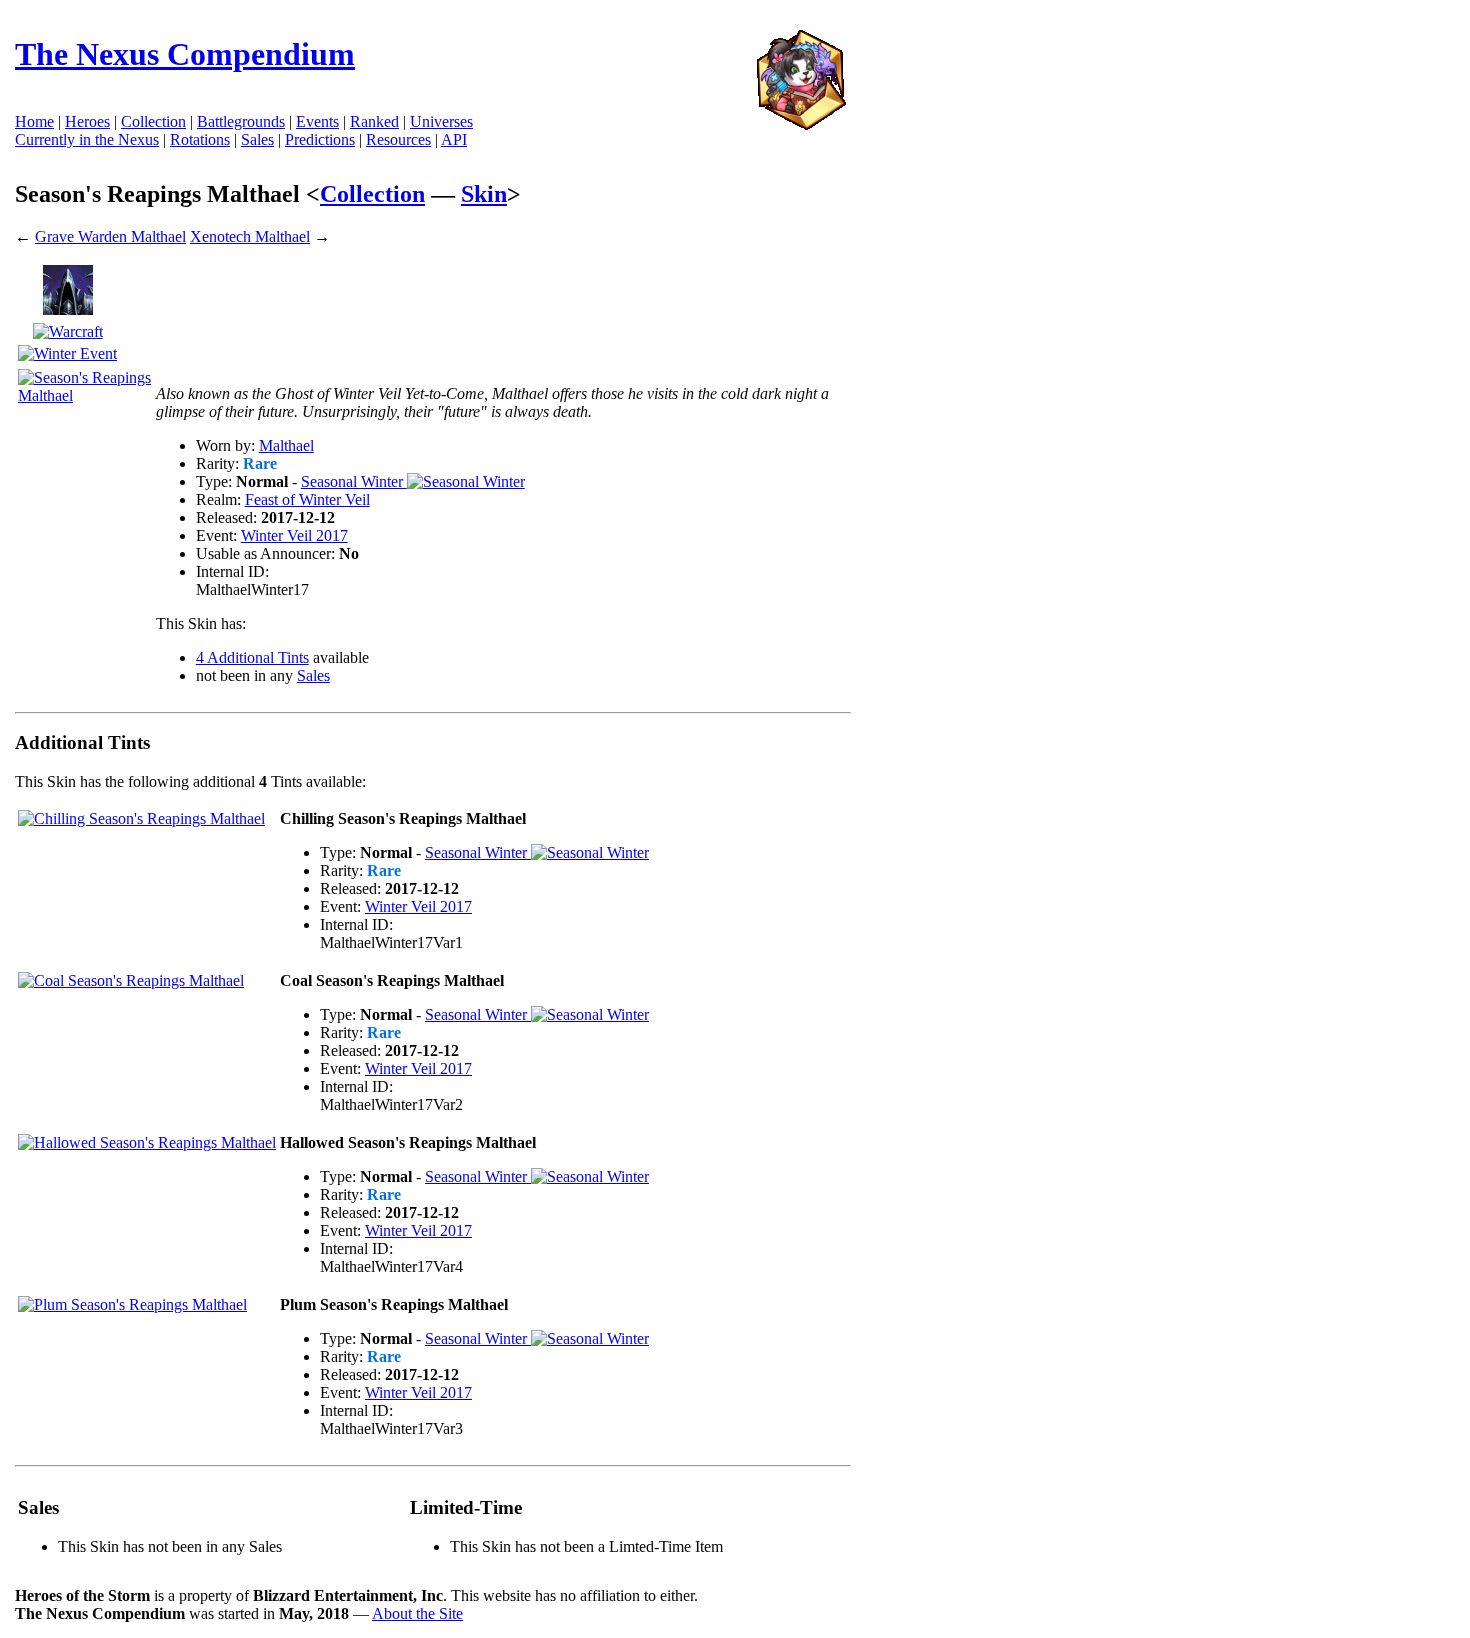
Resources (398, 139)
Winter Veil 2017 (294, 535)
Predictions (320, 139)
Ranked (374, 121)
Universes (441, 121)
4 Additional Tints (252, 657)
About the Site (417, 1613)
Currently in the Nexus (87, 139)
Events (317, 121)
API (454, 139)
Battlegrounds (241, 121)
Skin (484, 194)
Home (34, 121)
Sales (257, 139)
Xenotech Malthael (250, 236)
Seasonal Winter (354, 481)
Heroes (87, 121)
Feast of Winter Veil (307, 499)
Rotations (200, 139)
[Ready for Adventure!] (801, 124)
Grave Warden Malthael (110, 236)
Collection (372, 194)
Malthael (286, 445)
